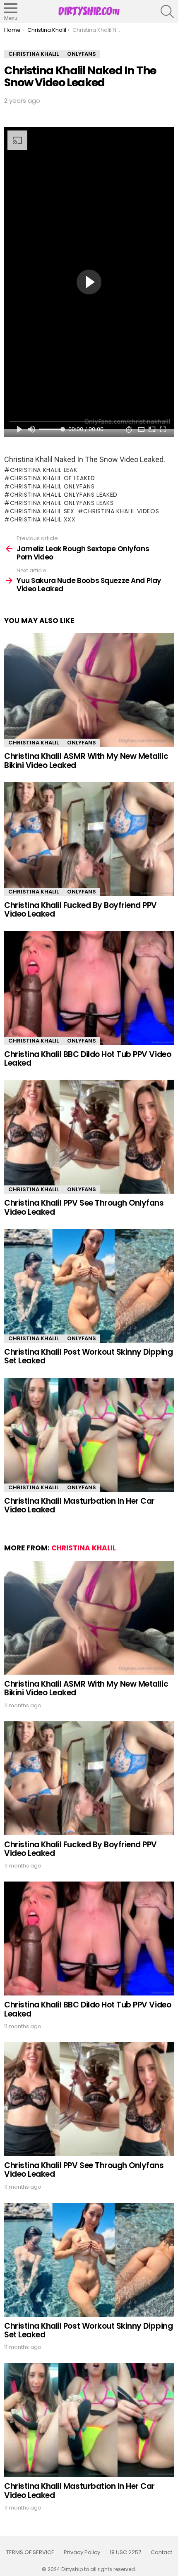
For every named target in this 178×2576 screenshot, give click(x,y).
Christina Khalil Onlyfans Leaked (64, 495)
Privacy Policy (82, 2552)
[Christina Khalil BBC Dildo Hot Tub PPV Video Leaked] (89, 988)
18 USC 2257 (125, 2552)
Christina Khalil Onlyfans (52, 486)
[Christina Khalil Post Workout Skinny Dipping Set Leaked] (89, 1286)
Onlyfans (82, 743)
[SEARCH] (167, 12)
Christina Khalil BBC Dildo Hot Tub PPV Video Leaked (88, 1059)
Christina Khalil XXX (43, 519)
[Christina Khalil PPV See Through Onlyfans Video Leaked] (89, 1137)
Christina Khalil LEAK (43, 470)
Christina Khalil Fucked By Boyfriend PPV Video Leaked (81, 910)
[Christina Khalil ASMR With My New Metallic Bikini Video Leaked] (89, 690)
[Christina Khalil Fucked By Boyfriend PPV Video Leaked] (89, 839)
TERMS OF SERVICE (30, 2552)
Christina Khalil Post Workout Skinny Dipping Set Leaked (88, 1356)
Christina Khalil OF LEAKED (53, 478)
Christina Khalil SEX (42, 511)
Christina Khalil (34, 743)
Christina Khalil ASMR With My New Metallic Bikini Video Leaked (86, 761)
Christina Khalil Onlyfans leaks (62, 503)
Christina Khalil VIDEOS (121, 511)
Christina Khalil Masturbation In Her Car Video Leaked (79, 1505)
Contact (161, 2552)
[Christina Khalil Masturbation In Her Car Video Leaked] (89, 1435)
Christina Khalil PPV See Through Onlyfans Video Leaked (84, 1207)
